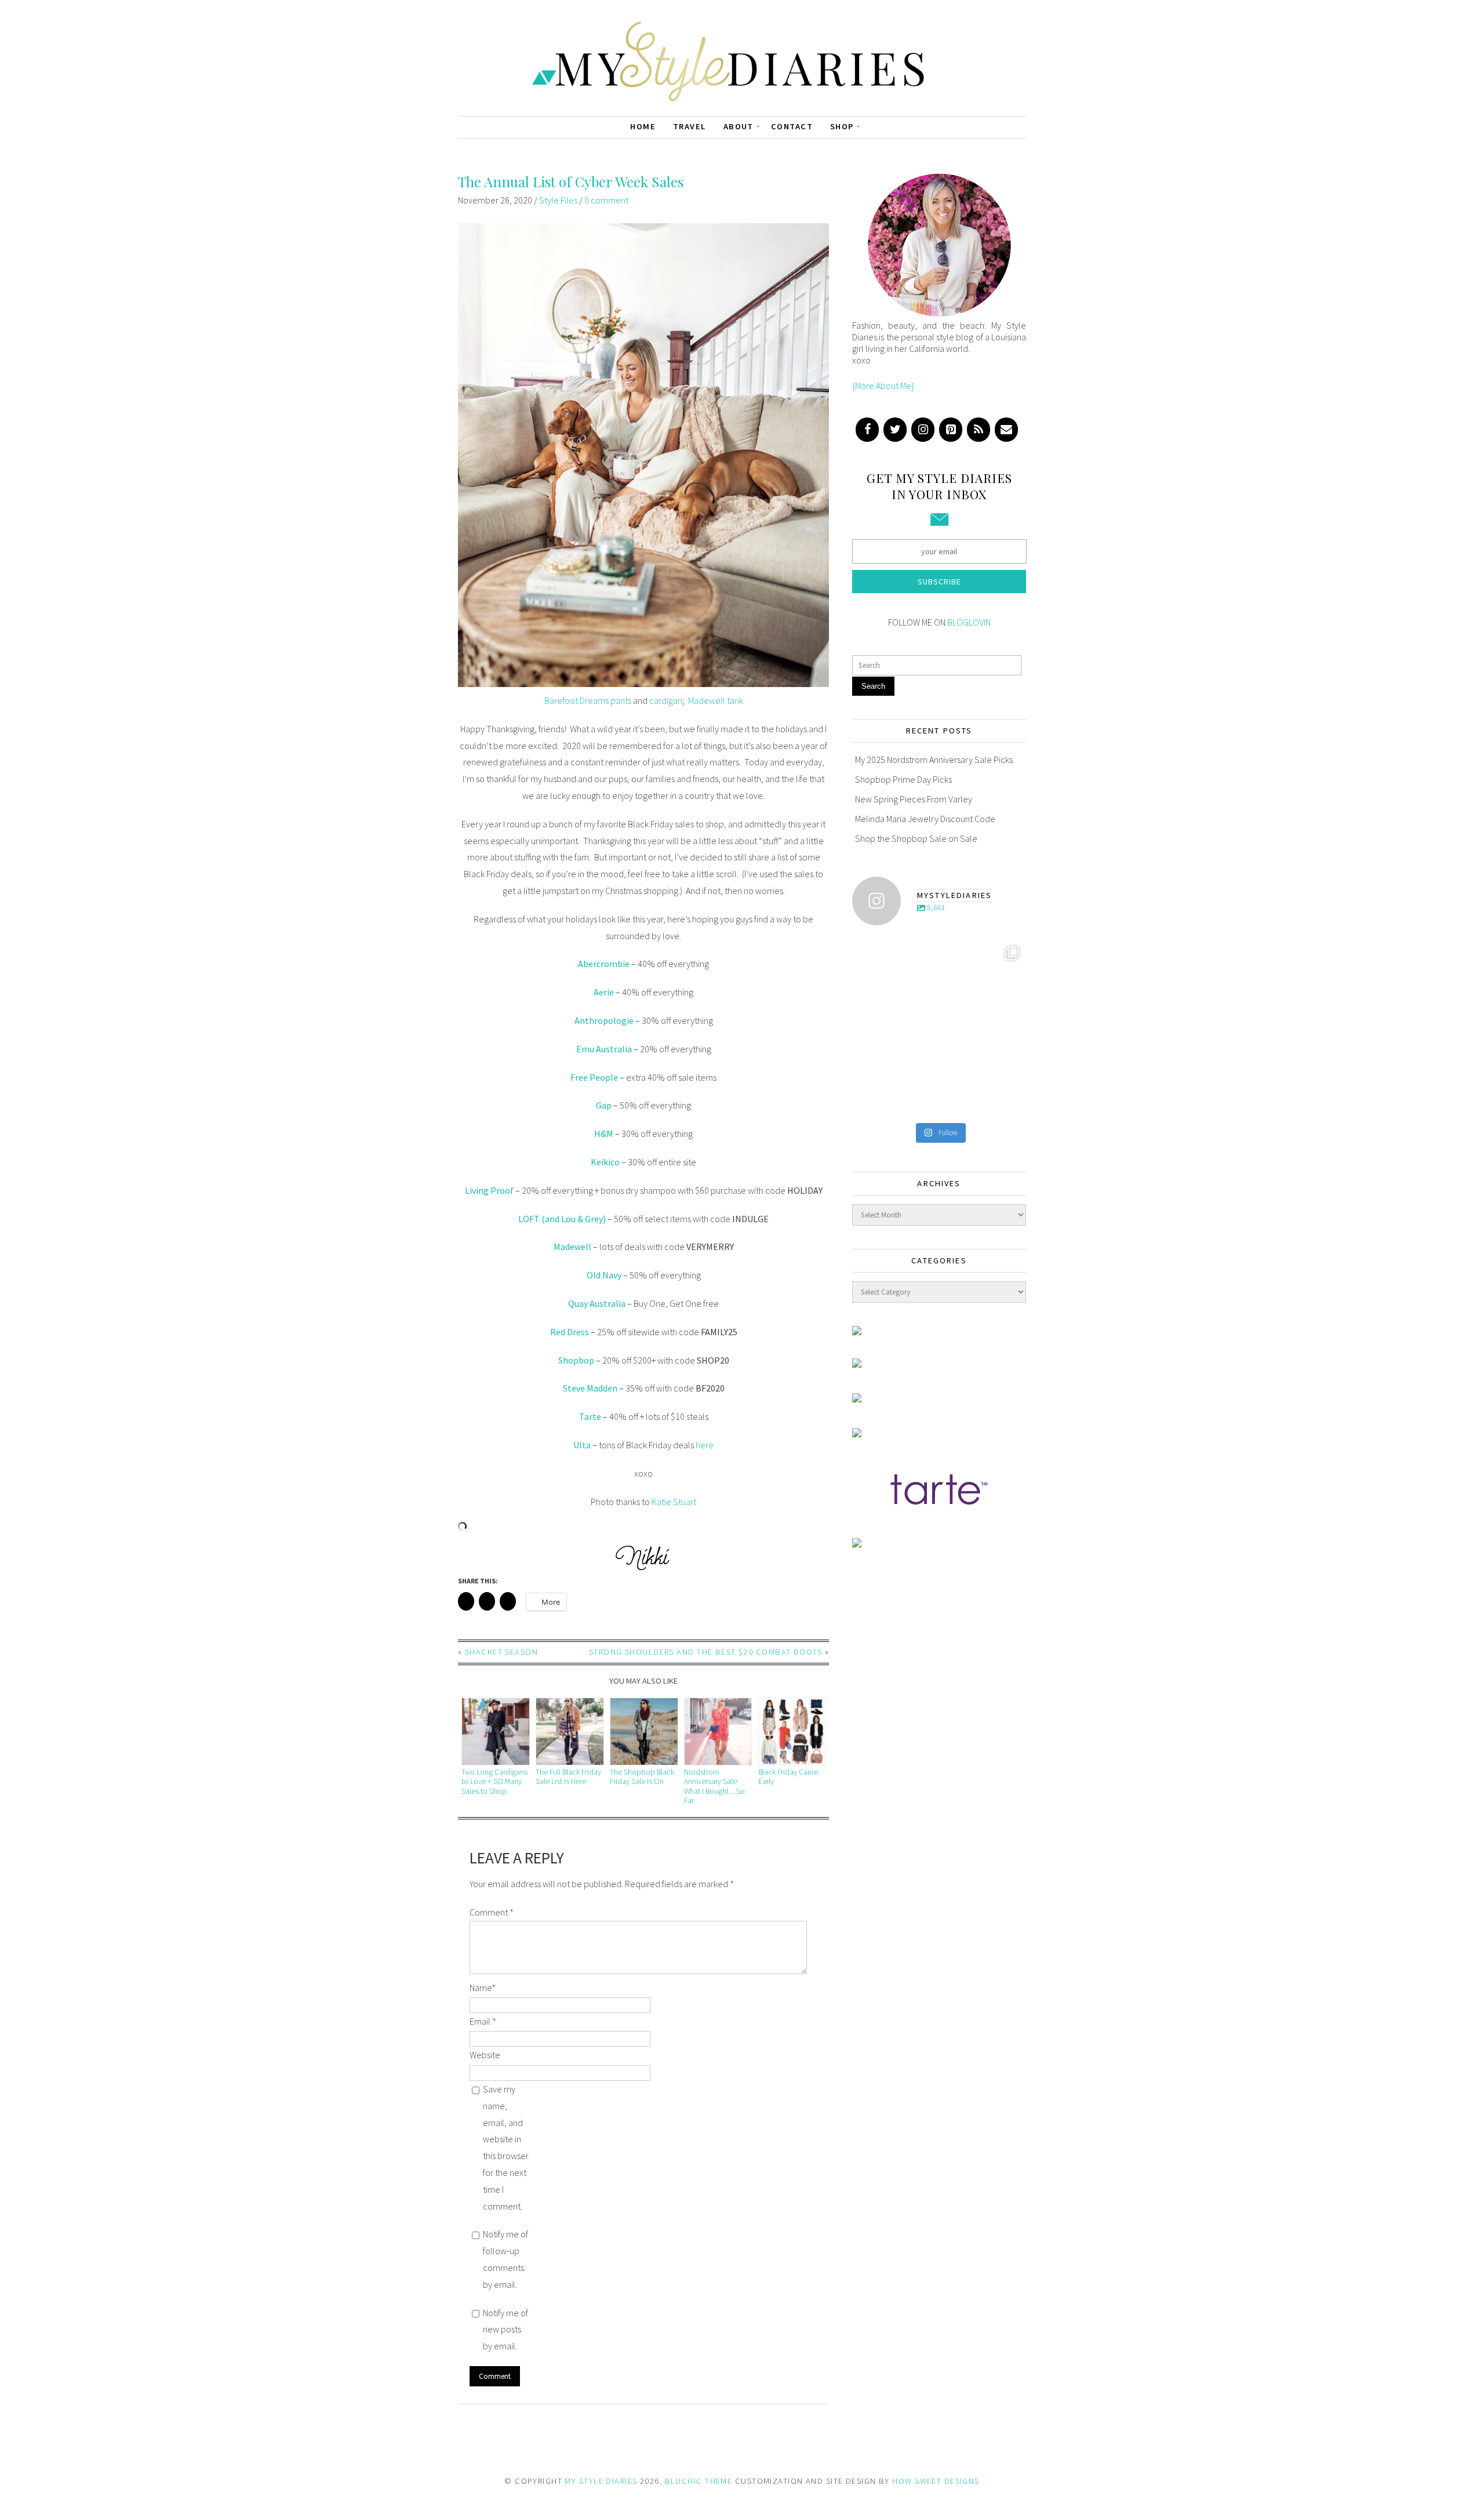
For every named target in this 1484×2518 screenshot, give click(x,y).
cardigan (666, 700)
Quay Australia (597, 1303)
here (705, 1445)
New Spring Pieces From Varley (914, 799)
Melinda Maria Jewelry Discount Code (925, 819)
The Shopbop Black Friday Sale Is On (642, 1777)
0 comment (606, 200)
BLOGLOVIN (969, 622)
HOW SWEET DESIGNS (936, 2481)
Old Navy (604, 1275)
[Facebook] (867, 430)
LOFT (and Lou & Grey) (562, 1219)
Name (483, 1987)
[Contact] (1006, 430)
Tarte (590, 1416)
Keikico (605, 1162)
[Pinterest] (951, 430)
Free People (594, 1077)
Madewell (572, 1247)
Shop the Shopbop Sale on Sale (916, 838)
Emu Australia (604, 1049)
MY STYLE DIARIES (601, 2481)
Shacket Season (501, 1652)
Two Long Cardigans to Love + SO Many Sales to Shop (494, 1782)
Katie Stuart (674, 1502)
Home (643, 126)
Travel (690, 126)
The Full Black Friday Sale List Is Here (568, 1777)
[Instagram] (923, 430)
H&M (604, 1133)
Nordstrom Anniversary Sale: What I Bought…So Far (714, 1786)
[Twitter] (895, 430)
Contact (792, 126)
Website (485, 2055)
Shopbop (576, 1360)
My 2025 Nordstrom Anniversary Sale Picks (934, 760)
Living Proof (489, 1190)
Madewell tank (716, 700)
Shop (842, 126)
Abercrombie (604, 964)
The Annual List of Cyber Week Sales (571, 181)
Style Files (558, 200)
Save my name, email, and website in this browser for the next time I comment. (506, 2148)
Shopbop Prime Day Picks (903, 779)
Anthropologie (604, 1020)
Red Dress (570, 1332)
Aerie (604, 992)
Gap (604, 1105)
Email (483, 2021)
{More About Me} (883, 386)
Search (873, 686)
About (739, 126)
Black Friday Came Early (788, 1777)
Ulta (582, 1445)
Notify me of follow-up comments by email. (505, 2259)
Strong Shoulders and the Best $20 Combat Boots (705, 1652)
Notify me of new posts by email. (505, 2330)
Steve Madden (590, 1388)
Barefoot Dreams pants (588, 700)
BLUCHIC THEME (699, 2481)
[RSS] (979, 430)
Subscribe (939, 582)
